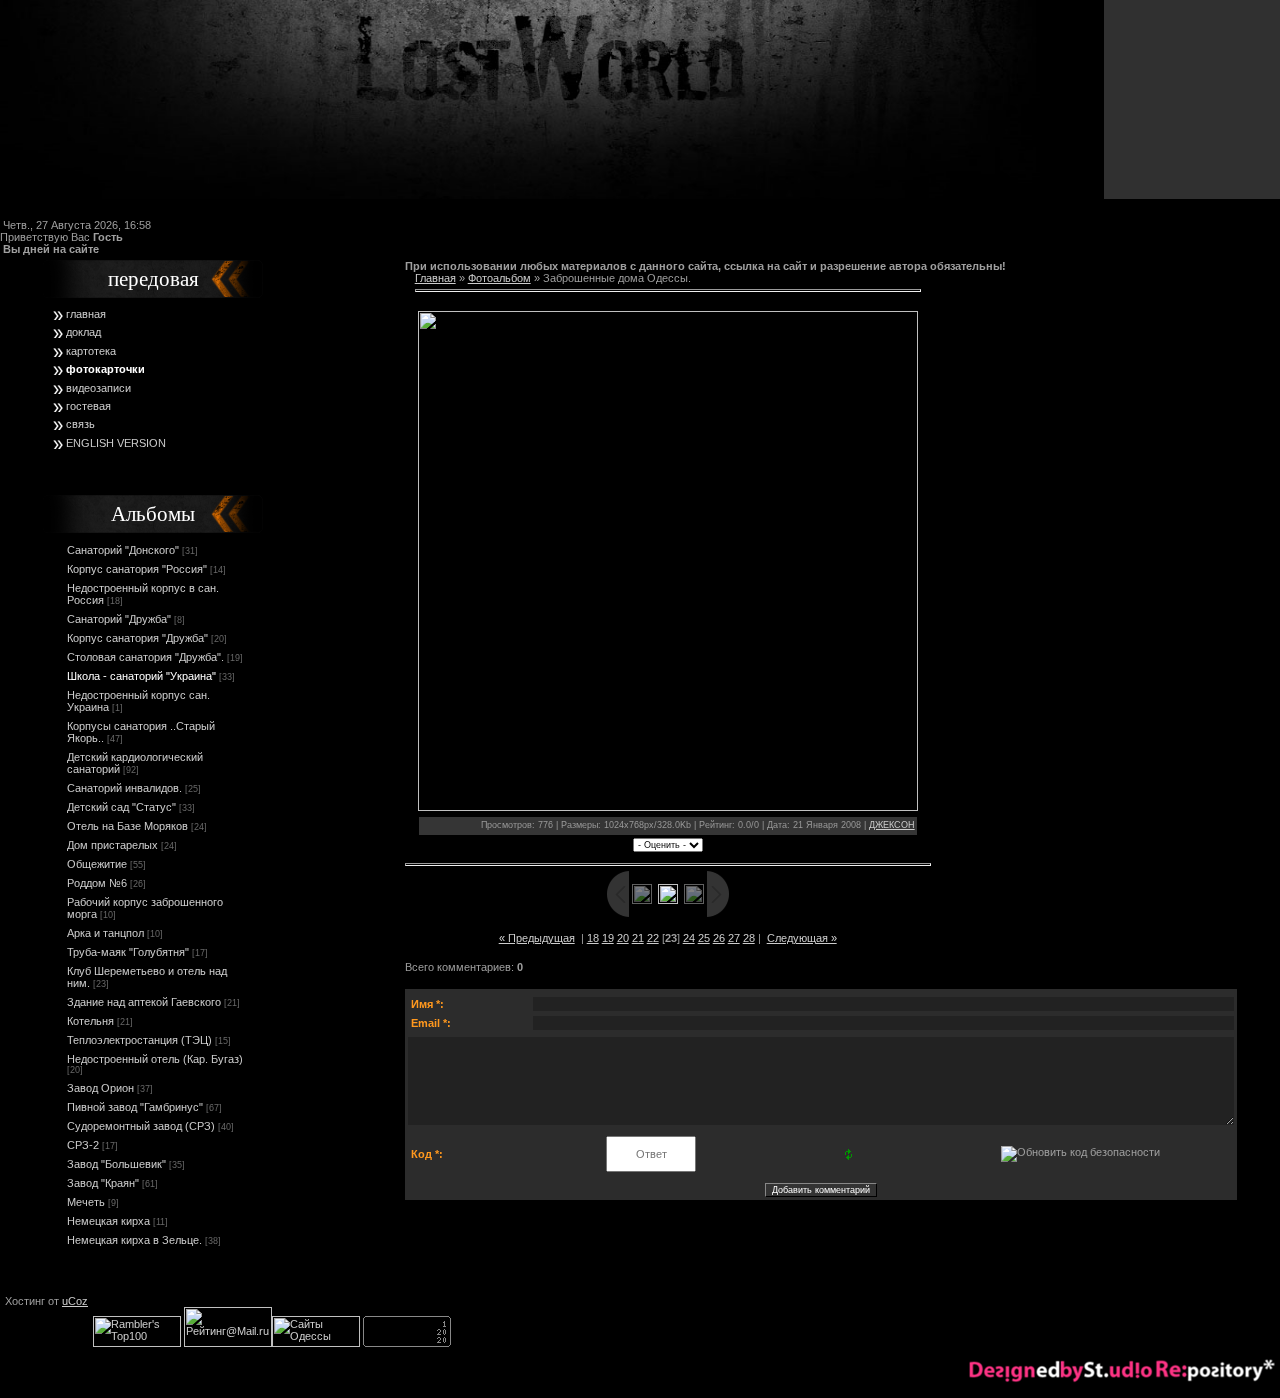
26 (719, 938)
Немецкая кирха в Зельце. (134, 1240)
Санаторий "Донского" (123, 550)
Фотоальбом (499, 278)
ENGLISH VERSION (116, 443)
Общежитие (97, 864)
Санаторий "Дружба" (119, 619)
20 (623, 938)
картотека (91, 351)
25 (704, 938)
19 (608, 938)
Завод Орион (100, 1088)
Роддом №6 (97, 883)
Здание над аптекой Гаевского (144, 1002)
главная (86, 314)
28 (749, 938)
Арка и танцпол (105, 933)
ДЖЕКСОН (892, 825)
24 (689, 938)
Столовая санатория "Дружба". (145, 657)
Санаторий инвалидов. (124, 788)
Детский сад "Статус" (121, 807)
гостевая (88, 406)
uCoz (75, 1301)
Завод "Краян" (103, 1183)
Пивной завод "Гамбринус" (135, 1107)
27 (734, 938)
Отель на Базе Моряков (127, 826)
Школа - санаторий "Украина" (141, 676)
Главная (435, 278)
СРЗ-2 (83, 1145)
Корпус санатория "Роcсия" (137, 569)
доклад (83, 332)
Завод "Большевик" (116, 1164)
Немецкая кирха (108, 1221)
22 (653, 938)
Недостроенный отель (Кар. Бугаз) (155, 1059)
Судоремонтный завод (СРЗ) (141, 1126)
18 (593, 938)
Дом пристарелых (112, 845)
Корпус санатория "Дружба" (137, 638)
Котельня (90, 1021)
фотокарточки (105, 369)
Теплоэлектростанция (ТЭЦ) (139, 1040)
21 (638, 938)
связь (80, 424)
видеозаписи (98, 388)
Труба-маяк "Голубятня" (128, 952)
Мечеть (86, 1202)
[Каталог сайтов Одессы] (316, 1343)
